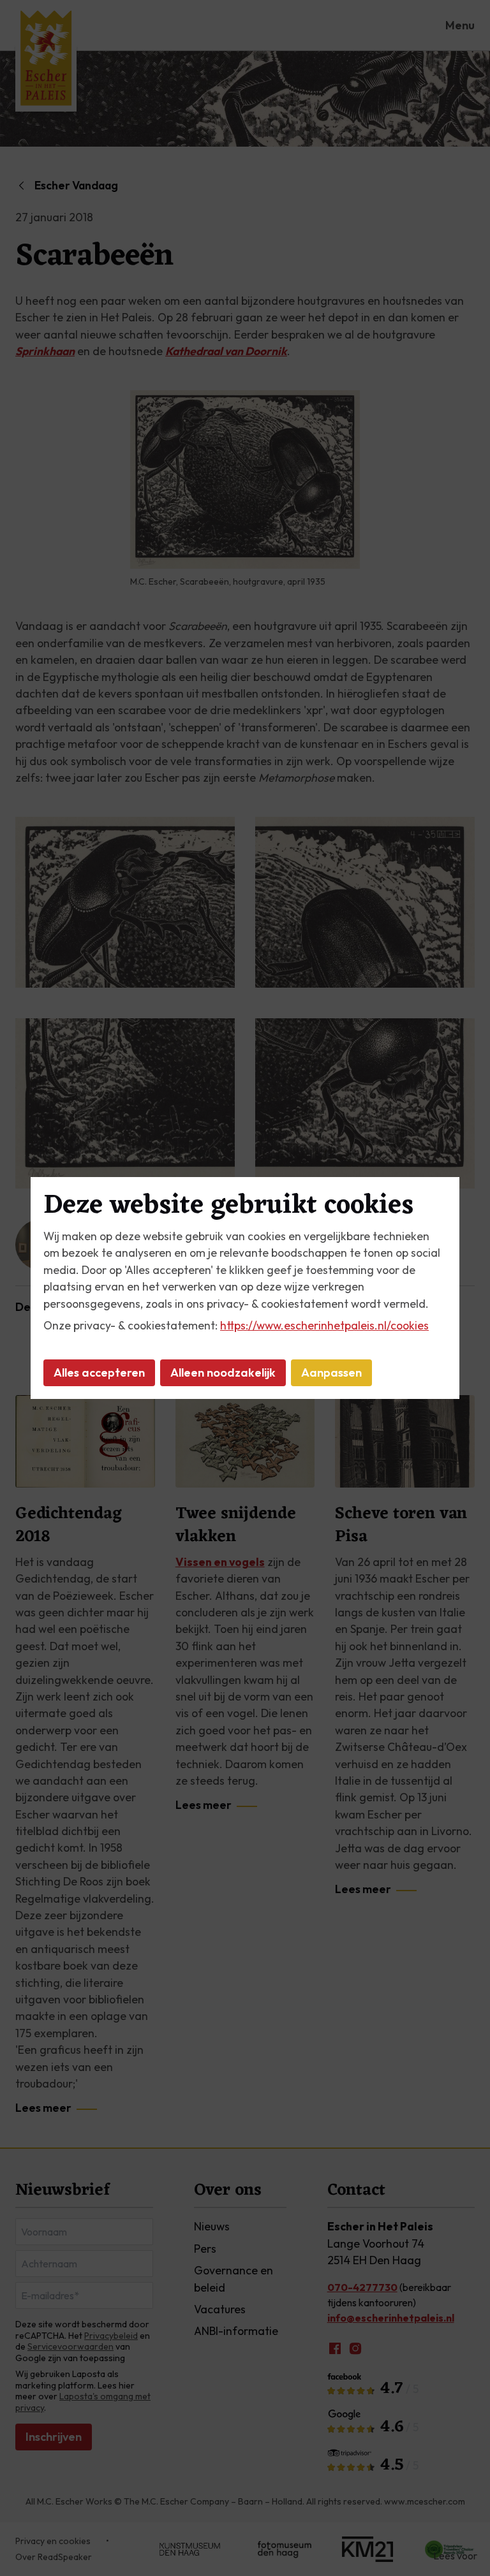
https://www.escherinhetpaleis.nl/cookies (324, 1325)
